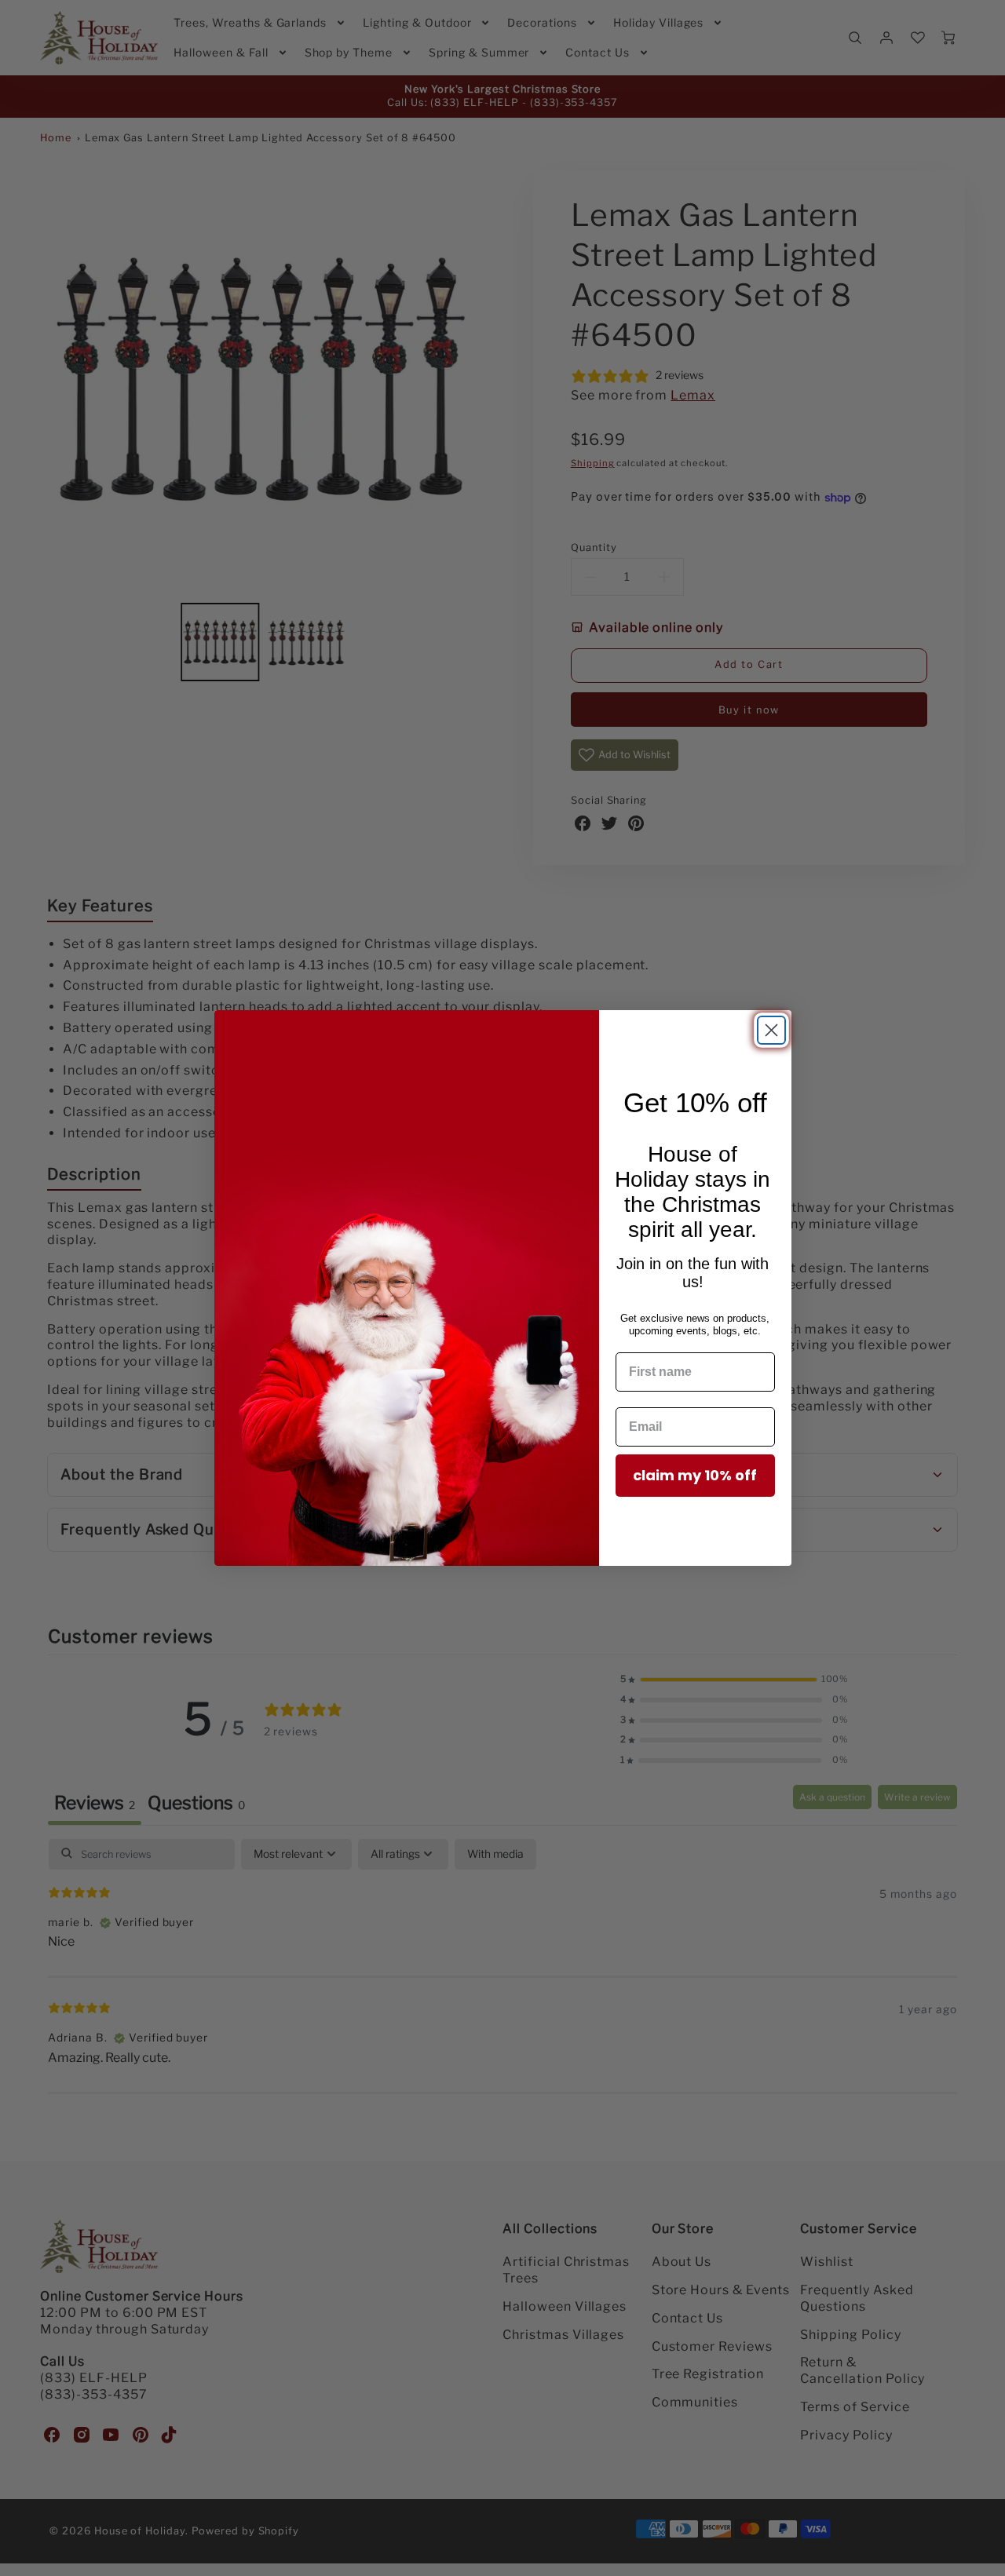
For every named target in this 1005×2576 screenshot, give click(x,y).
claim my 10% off (695, 1475)
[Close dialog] (771, 1030)
